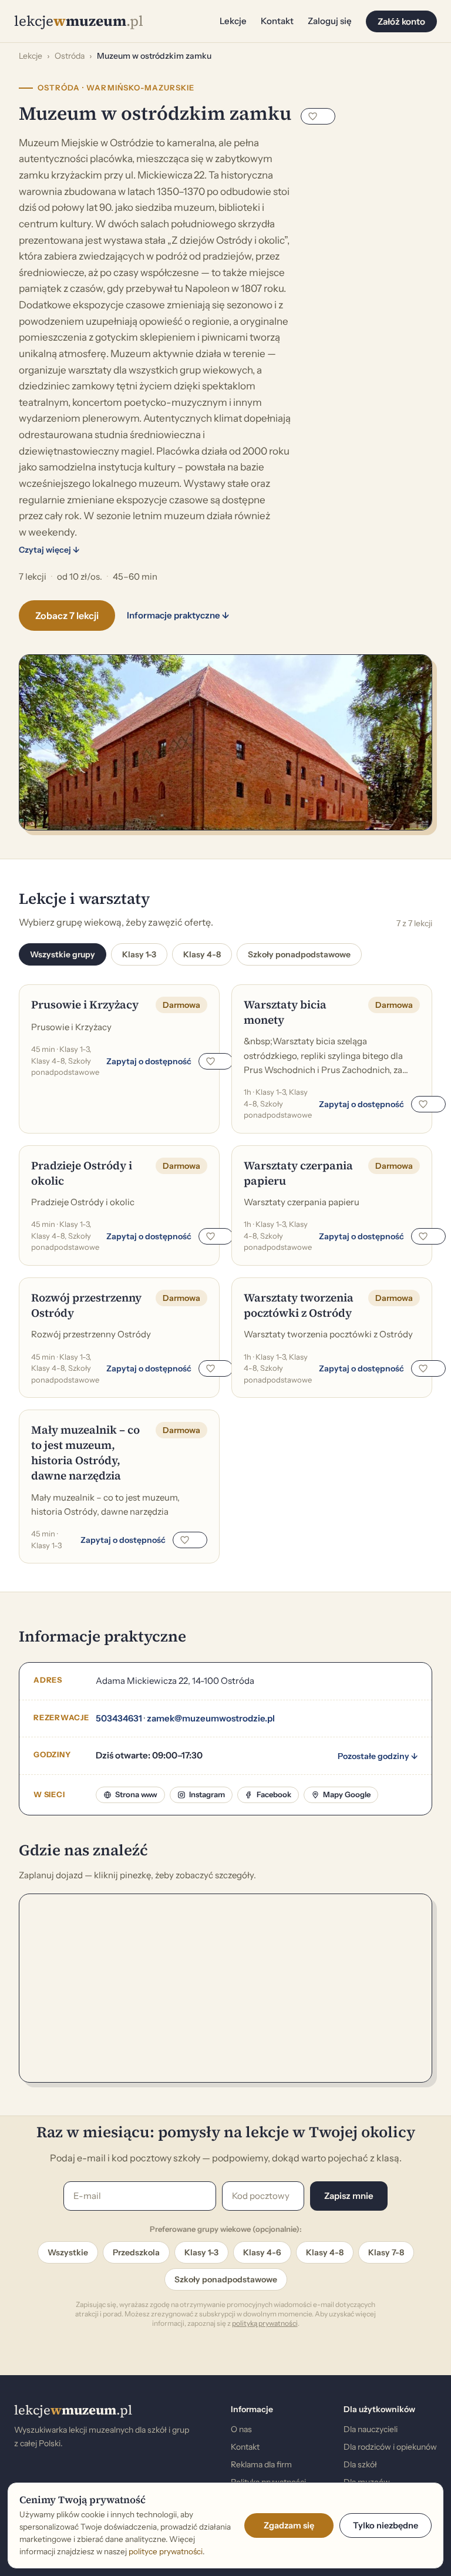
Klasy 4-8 (202, 954)
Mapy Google (347, 1794)
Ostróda (70, 56)
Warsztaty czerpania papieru (298, 1173)
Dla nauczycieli (371, 2429)
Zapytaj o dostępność (149, 1061)
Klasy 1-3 (139, 954)
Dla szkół (360, 2464)
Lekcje (233, 21)
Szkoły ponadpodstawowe (299, 954)
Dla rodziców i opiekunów (390, 2447)
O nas (241, 2429)
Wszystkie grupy (63, 954)
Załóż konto (401, 21)
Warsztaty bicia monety (285, 1012)
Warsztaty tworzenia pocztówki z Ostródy (299, 1305)
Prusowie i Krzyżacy (85, 1004)
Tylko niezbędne (386, 2525)
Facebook (274, 1794)
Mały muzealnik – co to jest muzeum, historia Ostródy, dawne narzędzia (85, 1452)
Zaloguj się (330, 21)
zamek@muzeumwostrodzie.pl (211, 1718)
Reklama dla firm (261, 2464)
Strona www (136, 1794)
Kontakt (277, 21)
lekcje (73, 2410)
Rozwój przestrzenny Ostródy (86, 1305)
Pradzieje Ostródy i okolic (82, 1173)
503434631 (119, 1718)
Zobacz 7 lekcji (67, 616)
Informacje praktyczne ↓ (178, 615)
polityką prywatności (265, 2323)
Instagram (207, 1794)
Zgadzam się (289, 2525)
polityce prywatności (166, 2551)
